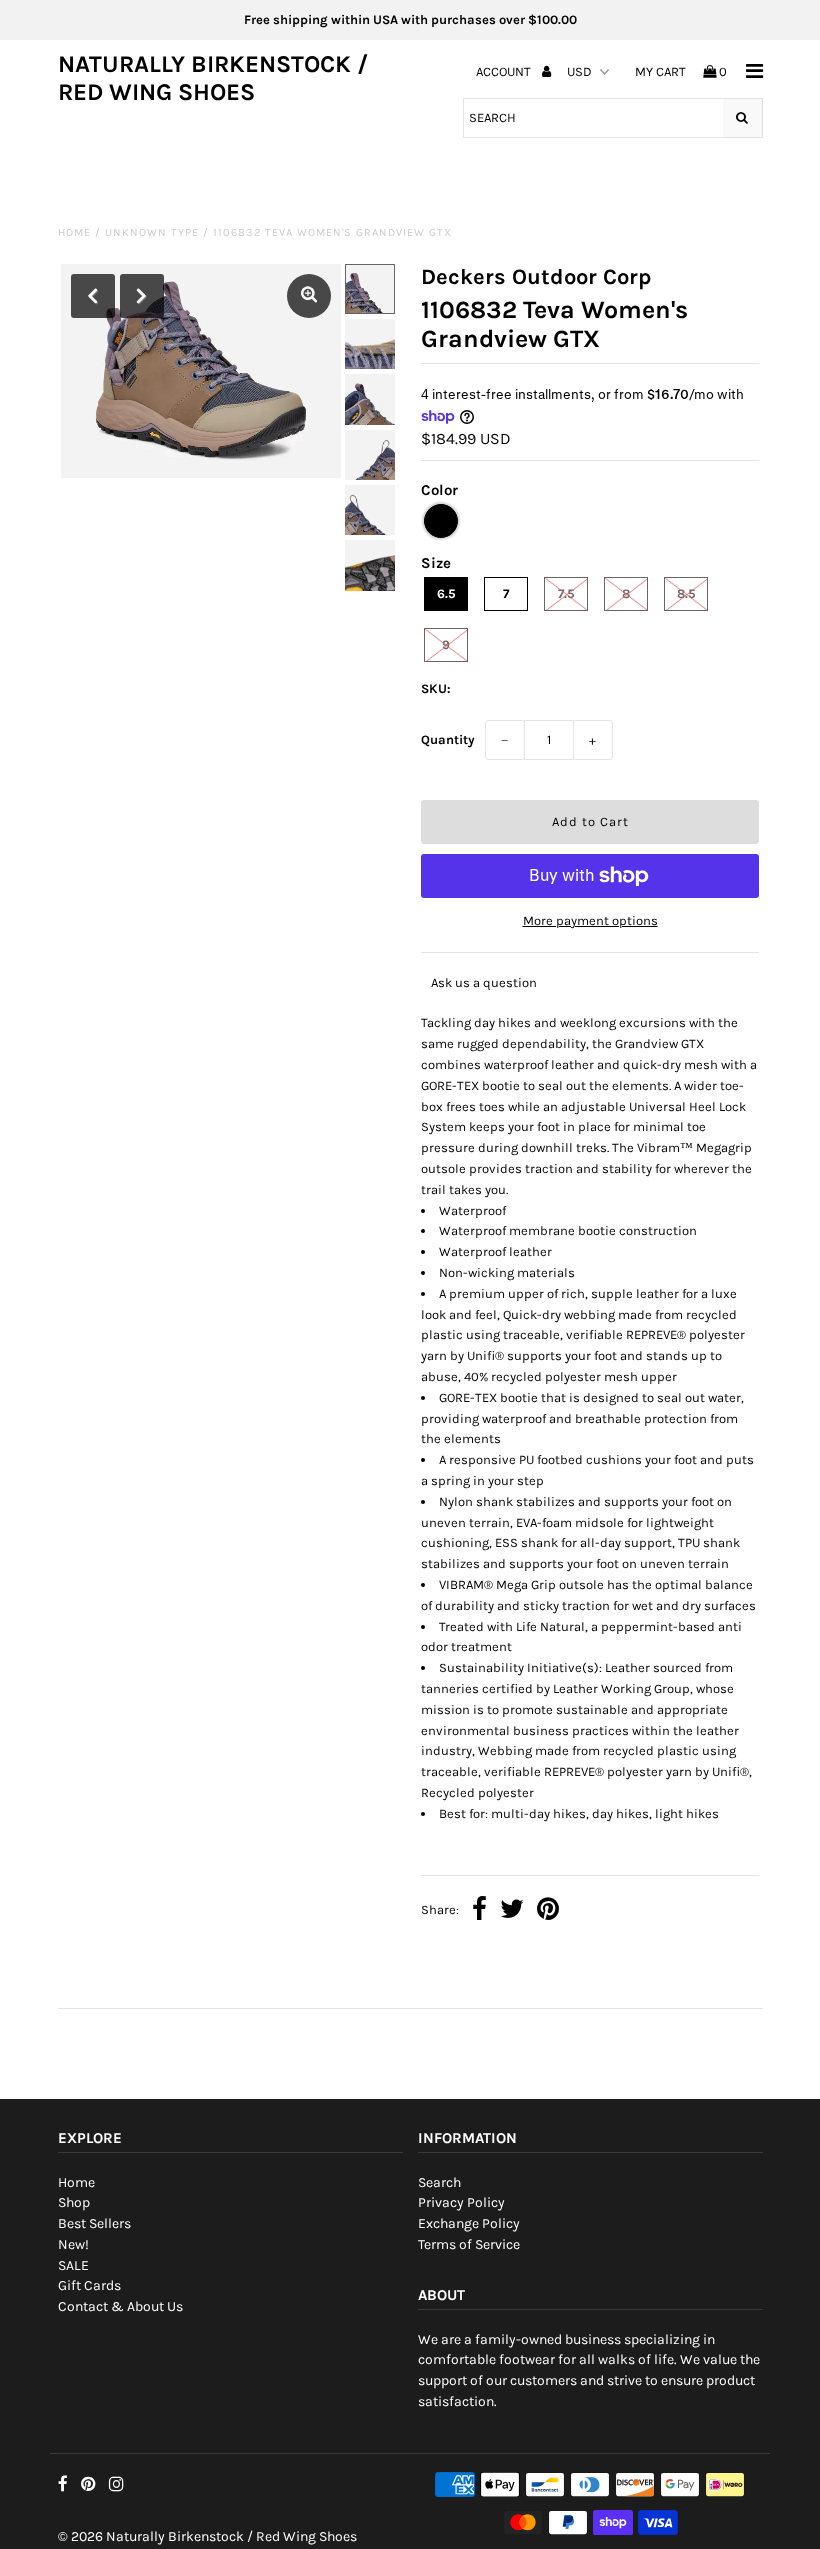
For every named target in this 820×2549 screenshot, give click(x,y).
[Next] (142, 296)
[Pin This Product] (548, 1911)
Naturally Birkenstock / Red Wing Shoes (213, 78)
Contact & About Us (120, 2306)
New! (73, 2244)
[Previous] (93, 296)
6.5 (446, 593)
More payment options (590, 920)
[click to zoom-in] (309, 296)
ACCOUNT (505, 71)
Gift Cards (89, 2285)
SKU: (436, 688)
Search (439, 2182)
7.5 (566, 593)
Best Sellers (94, 2223)
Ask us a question (484, 982)
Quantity (448, 739)
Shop (74, 2202)
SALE (73, 2265)
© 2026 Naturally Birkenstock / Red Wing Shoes (207, 2536)
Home (74, 232)
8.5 (686, 593)
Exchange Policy (469, 2223)
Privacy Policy (461, 2202)
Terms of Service (469, 2244)
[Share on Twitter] (512, 1911)
